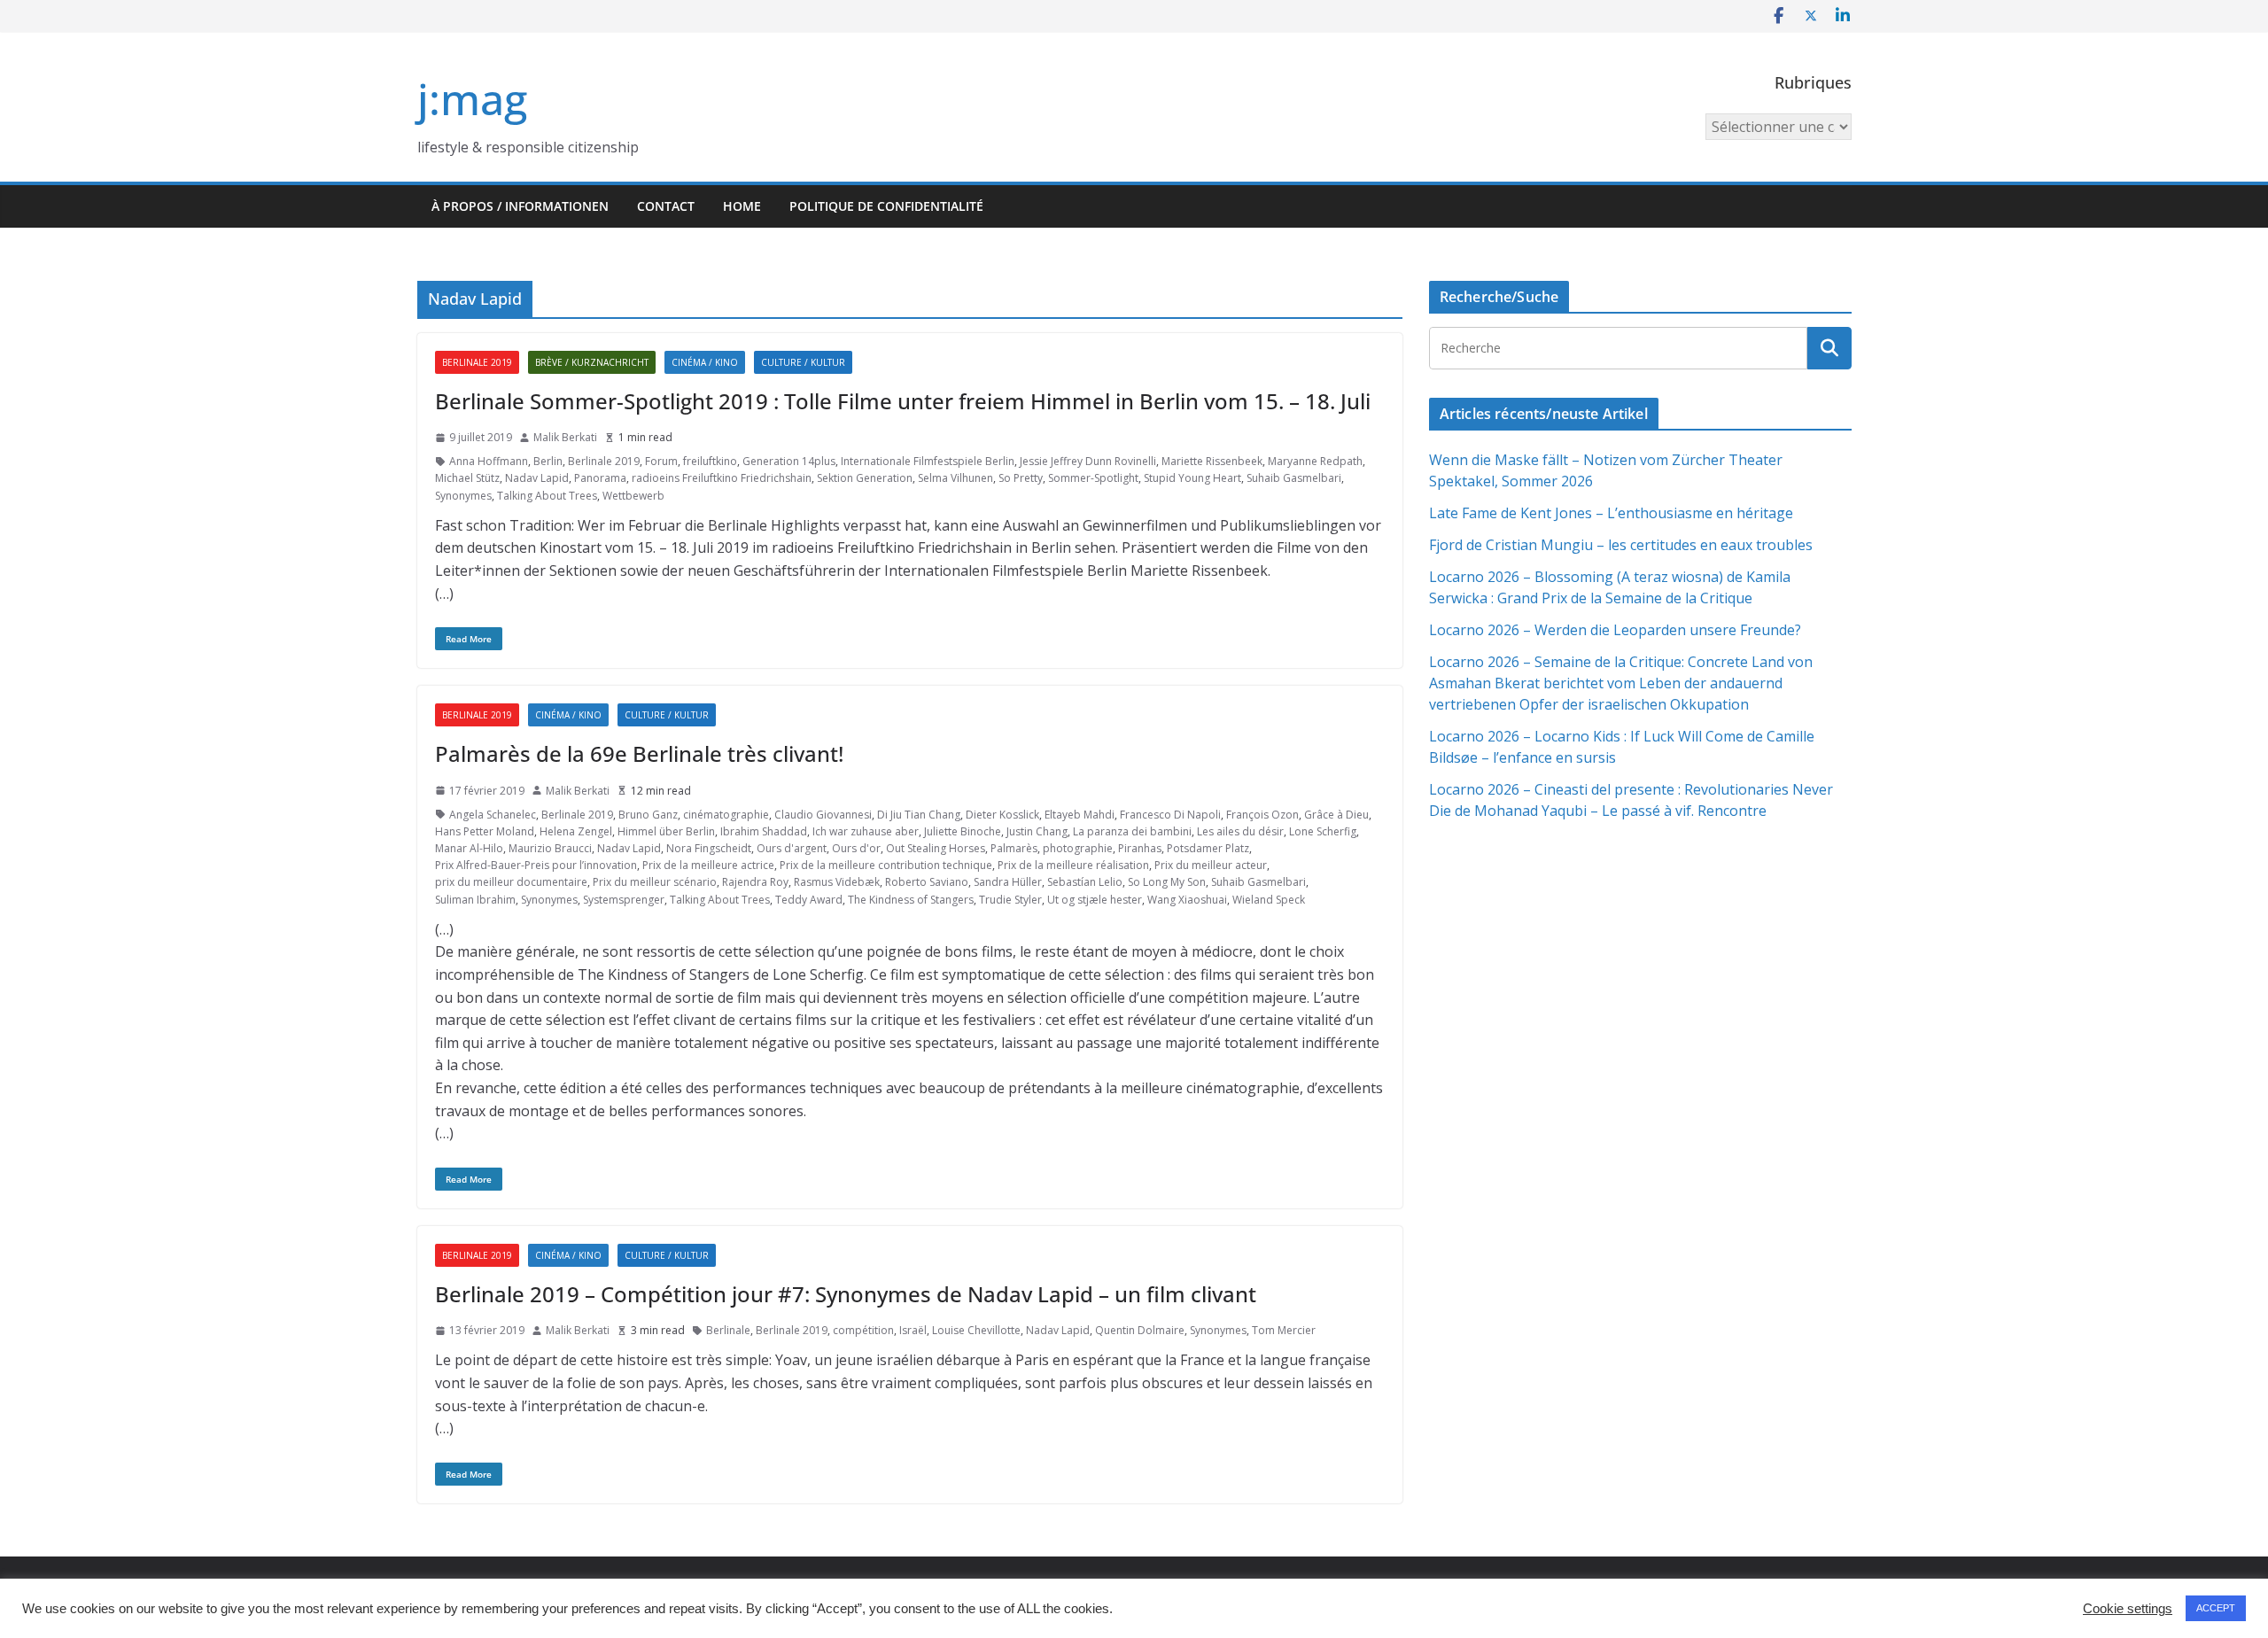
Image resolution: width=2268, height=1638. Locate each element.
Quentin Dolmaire (1140, 1330)
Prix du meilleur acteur (1211, 865)
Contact (666, 206)
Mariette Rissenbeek (1212, 461)
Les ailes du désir (1240, 831)
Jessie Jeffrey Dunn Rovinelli (1088, 461)
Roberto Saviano (927, 882)
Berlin (548, 461)
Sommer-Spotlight (1093, 478)
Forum (661, 461)
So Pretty (1021, 478)
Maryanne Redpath (1315, 461)
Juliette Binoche (963, 831)
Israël (913, 1330)
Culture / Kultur (803, 362)
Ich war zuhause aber (866, 831)
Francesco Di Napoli (1170, 815)
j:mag (472, 99)
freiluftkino (710, 461)
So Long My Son (1167, 882)
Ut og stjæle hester (1095, 900)
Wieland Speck (1269, 900)
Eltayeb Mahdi (1080, 815)
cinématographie (726, 815)
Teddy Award (809, 900)
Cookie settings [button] (2128, 1609)
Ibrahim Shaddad (764, 831)
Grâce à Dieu (1336, 815)
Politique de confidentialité (886, 206)
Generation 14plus (789, 461)
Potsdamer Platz (1208, 848)
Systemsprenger (624, 900)
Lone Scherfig (1323, 831)
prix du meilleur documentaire (511, 882)
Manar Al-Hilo (469, 848)
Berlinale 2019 (477, 362)
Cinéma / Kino (705, 362)
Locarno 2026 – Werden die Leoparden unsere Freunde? (1615, 630)
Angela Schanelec (493, 815)
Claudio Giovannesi (823, 815)
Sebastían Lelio (1085, 882)
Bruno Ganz (648, 815)
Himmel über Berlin (666, 831)
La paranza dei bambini (1132, 831)
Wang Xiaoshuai (1187, 900)
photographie (1078, 848)
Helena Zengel (576, 831)
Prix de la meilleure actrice (708, 865)
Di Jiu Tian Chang (919, 815)
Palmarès (1014, 848)
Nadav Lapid (537, 478)
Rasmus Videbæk (837, 882)
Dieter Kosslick (1002, 815)
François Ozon (1262, 815)
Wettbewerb (633, 496)
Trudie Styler (1010, 900)
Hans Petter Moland (485, 831)
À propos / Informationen (520, 206)
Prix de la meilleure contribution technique (886, 865)
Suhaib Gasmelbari (1294, 478)
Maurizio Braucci (550, 848)
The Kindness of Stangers (911, 900)
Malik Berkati (565, 437)
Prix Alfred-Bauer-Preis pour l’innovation (536, 865)
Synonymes (463, 496)
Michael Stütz (467, 478)
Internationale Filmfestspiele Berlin (928, 461)
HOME (742, 206)
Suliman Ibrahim (475, 900)
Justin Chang (1037, 831)
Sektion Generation (865, 478)
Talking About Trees (547, 496)
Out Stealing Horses (936, 848)
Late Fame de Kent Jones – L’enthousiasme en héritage (1611, 513)
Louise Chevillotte (976, 1330)
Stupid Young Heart (1192, 478)
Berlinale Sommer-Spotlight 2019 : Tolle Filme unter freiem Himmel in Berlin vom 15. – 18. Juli (903, 401)
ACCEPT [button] (2216, 1608)
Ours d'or (856, 848)
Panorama (600, 478)
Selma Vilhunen (955, 478)
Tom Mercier (1284, 1330)
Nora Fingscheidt (709, 848)
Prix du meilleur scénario (655, 882)
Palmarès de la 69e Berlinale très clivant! (639, 753)
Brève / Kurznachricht (592, 362)
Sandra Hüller (1008, 882)
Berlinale (728, 1330)
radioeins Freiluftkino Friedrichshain (722, 478)
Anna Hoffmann (489, 461)
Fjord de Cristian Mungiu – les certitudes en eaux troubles (1621, 545)
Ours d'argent (792, 848)
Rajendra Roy (755, 882)
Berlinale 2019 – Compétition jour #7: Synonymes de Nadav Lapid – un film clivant (846, 1294)
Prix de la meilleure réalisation (1073, 865)
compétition (863, 1330)
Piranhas (1140, 848)
